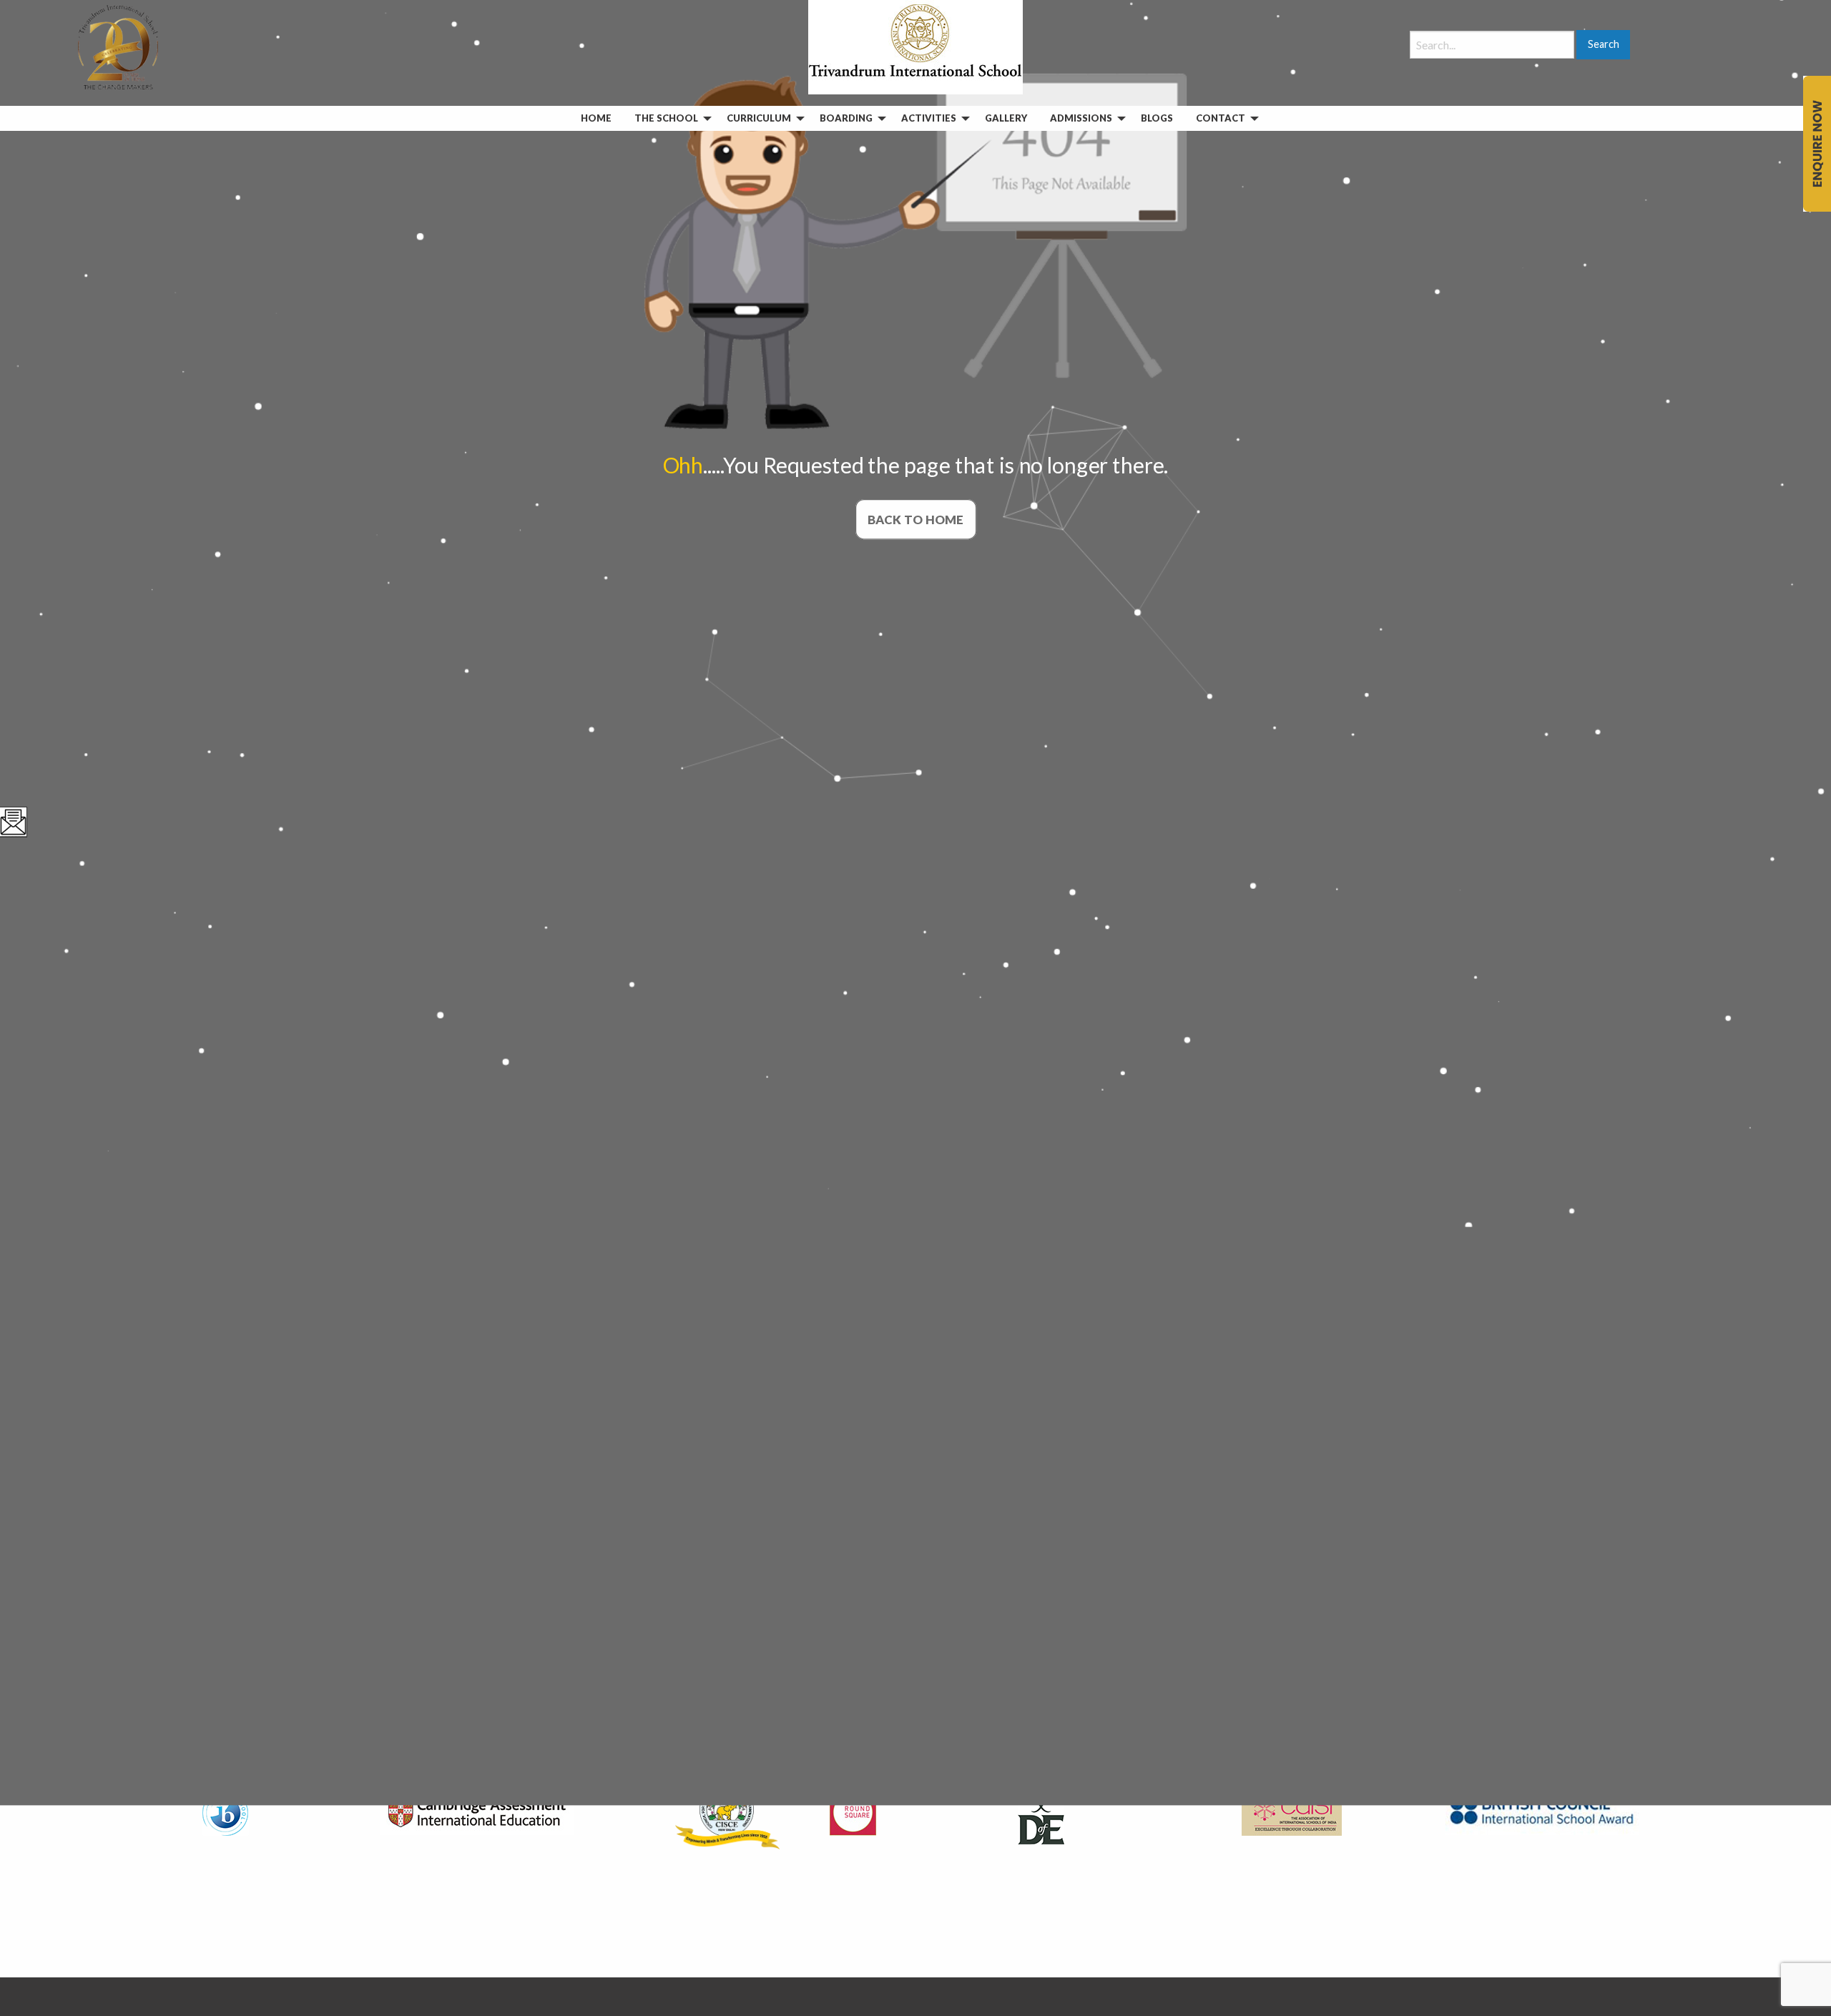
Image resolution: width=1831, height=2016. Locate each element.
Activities (929, 118)
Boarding (846, 118)
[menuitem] (596, 118)
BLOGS (1157, 118)
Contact (1221, 118)
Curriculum (759, 118)
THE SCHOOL (666, 118)
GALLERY (1006, 118)
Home (596, 118)
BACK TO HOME (915, 519)
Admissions (1081, 118)
